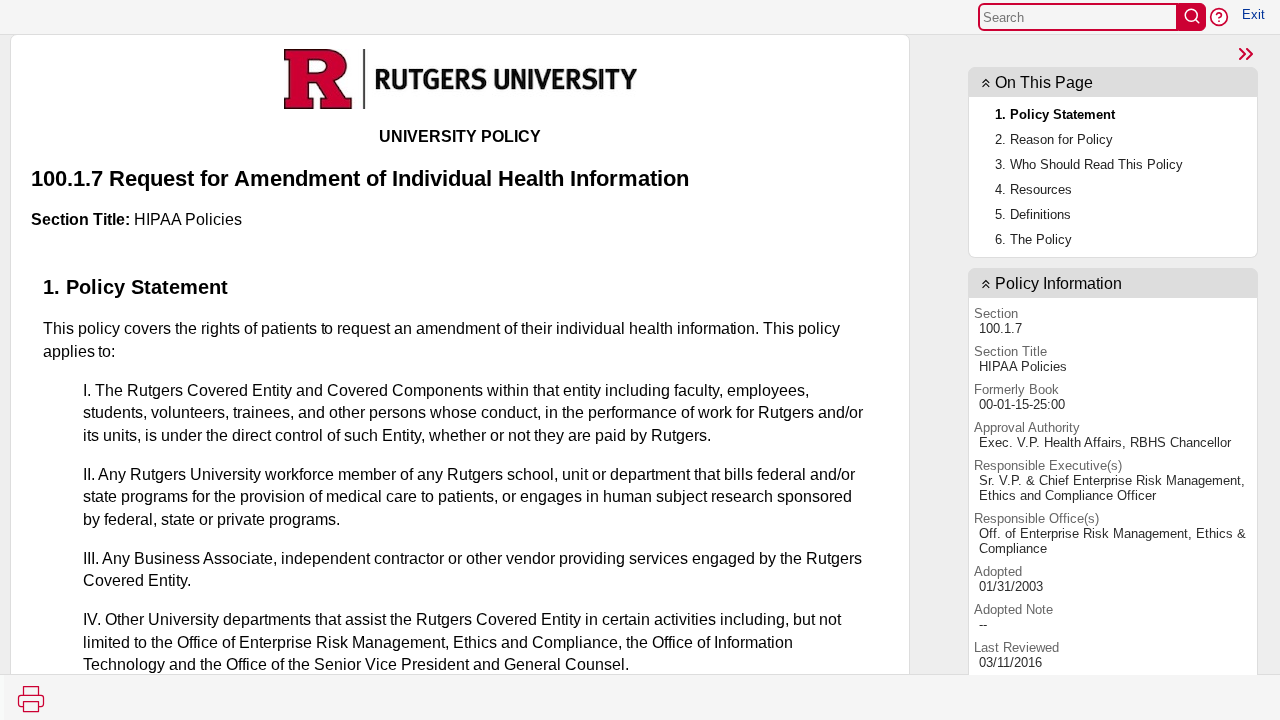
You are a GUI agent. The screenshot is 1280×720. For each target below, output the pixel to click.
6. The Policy (1033, 239)
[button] (1219, 17)
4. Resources (1033, 189)
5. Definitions (1033, 214)
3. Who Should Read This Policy (1089, 164)
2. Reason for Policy (1054, 139)
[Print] (31, 699)
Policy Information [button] (1058, 283)
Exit (1253, 14)
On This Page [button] (1044, 82)
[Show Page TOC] (1246, 54)
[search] (1192, 17)
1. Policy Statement (1055, 114)
